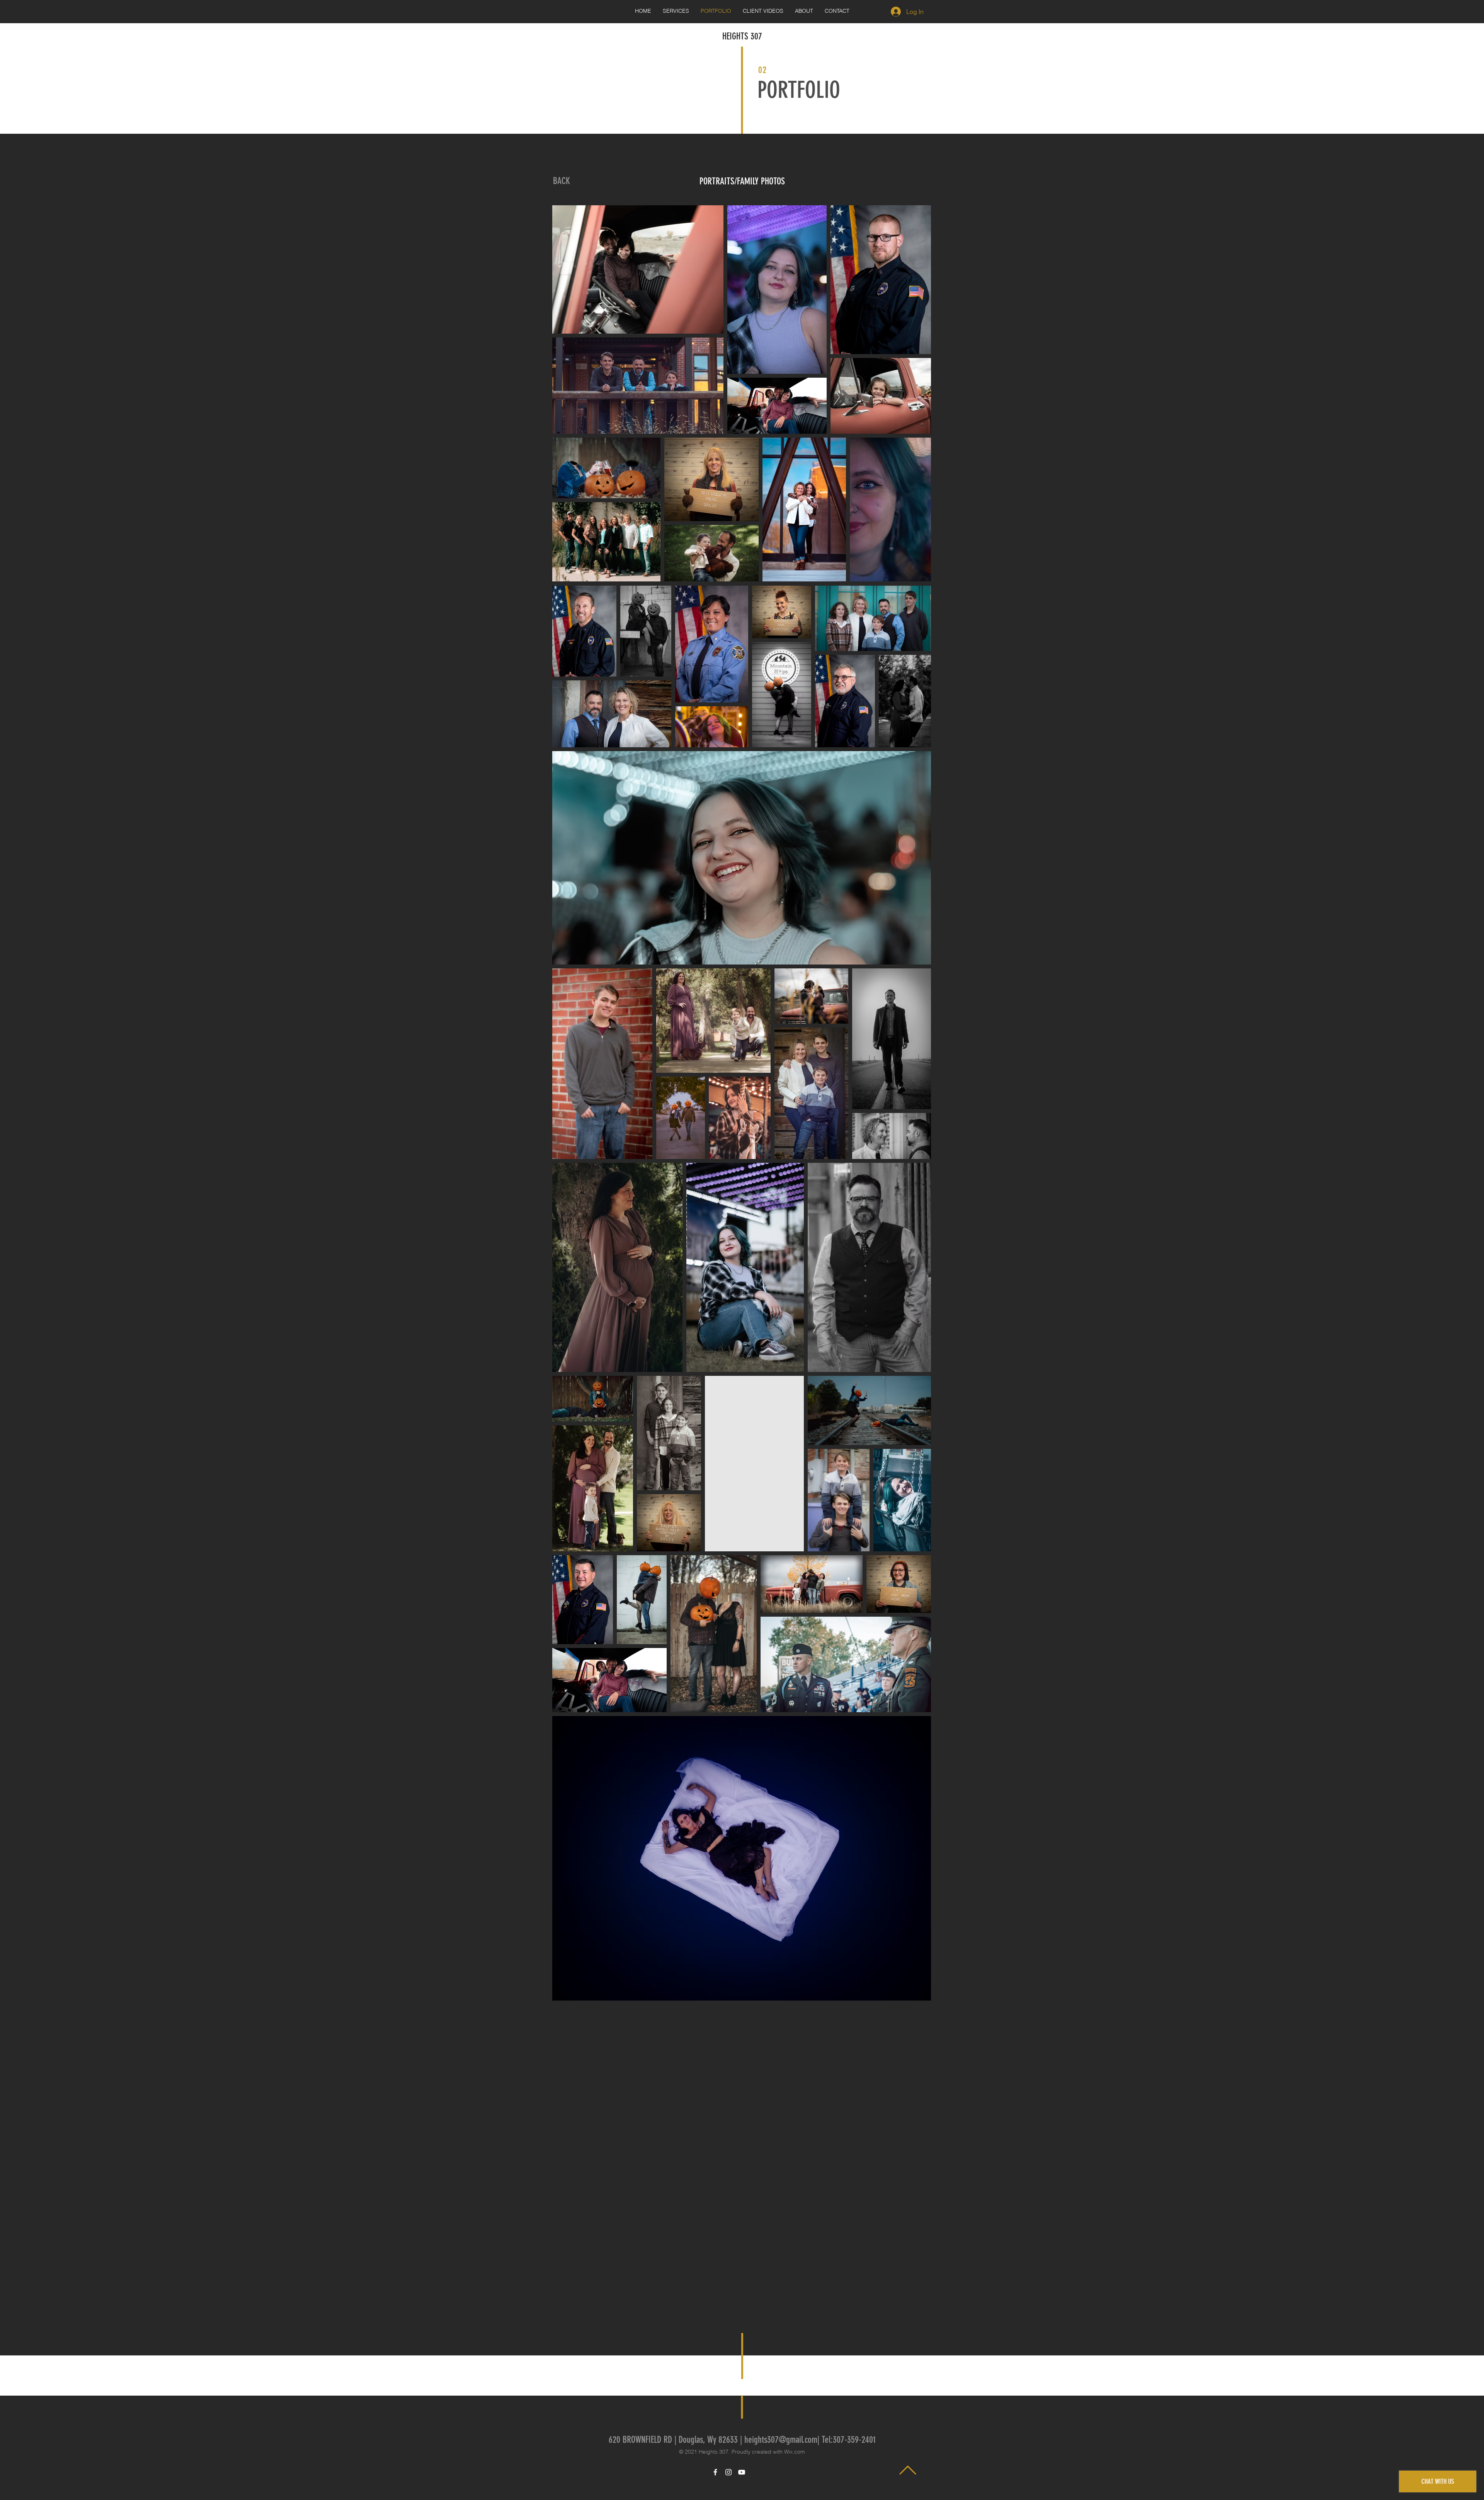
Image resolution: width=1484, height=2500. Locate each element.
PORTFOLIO (799, 90)
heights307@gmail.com (781, 2440)
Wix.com (795, 2452)
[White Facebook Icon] (715, 2472)
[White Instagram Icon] (728, 2472)
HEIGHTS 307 (742, 36)
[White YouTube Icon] (742, 2472)
